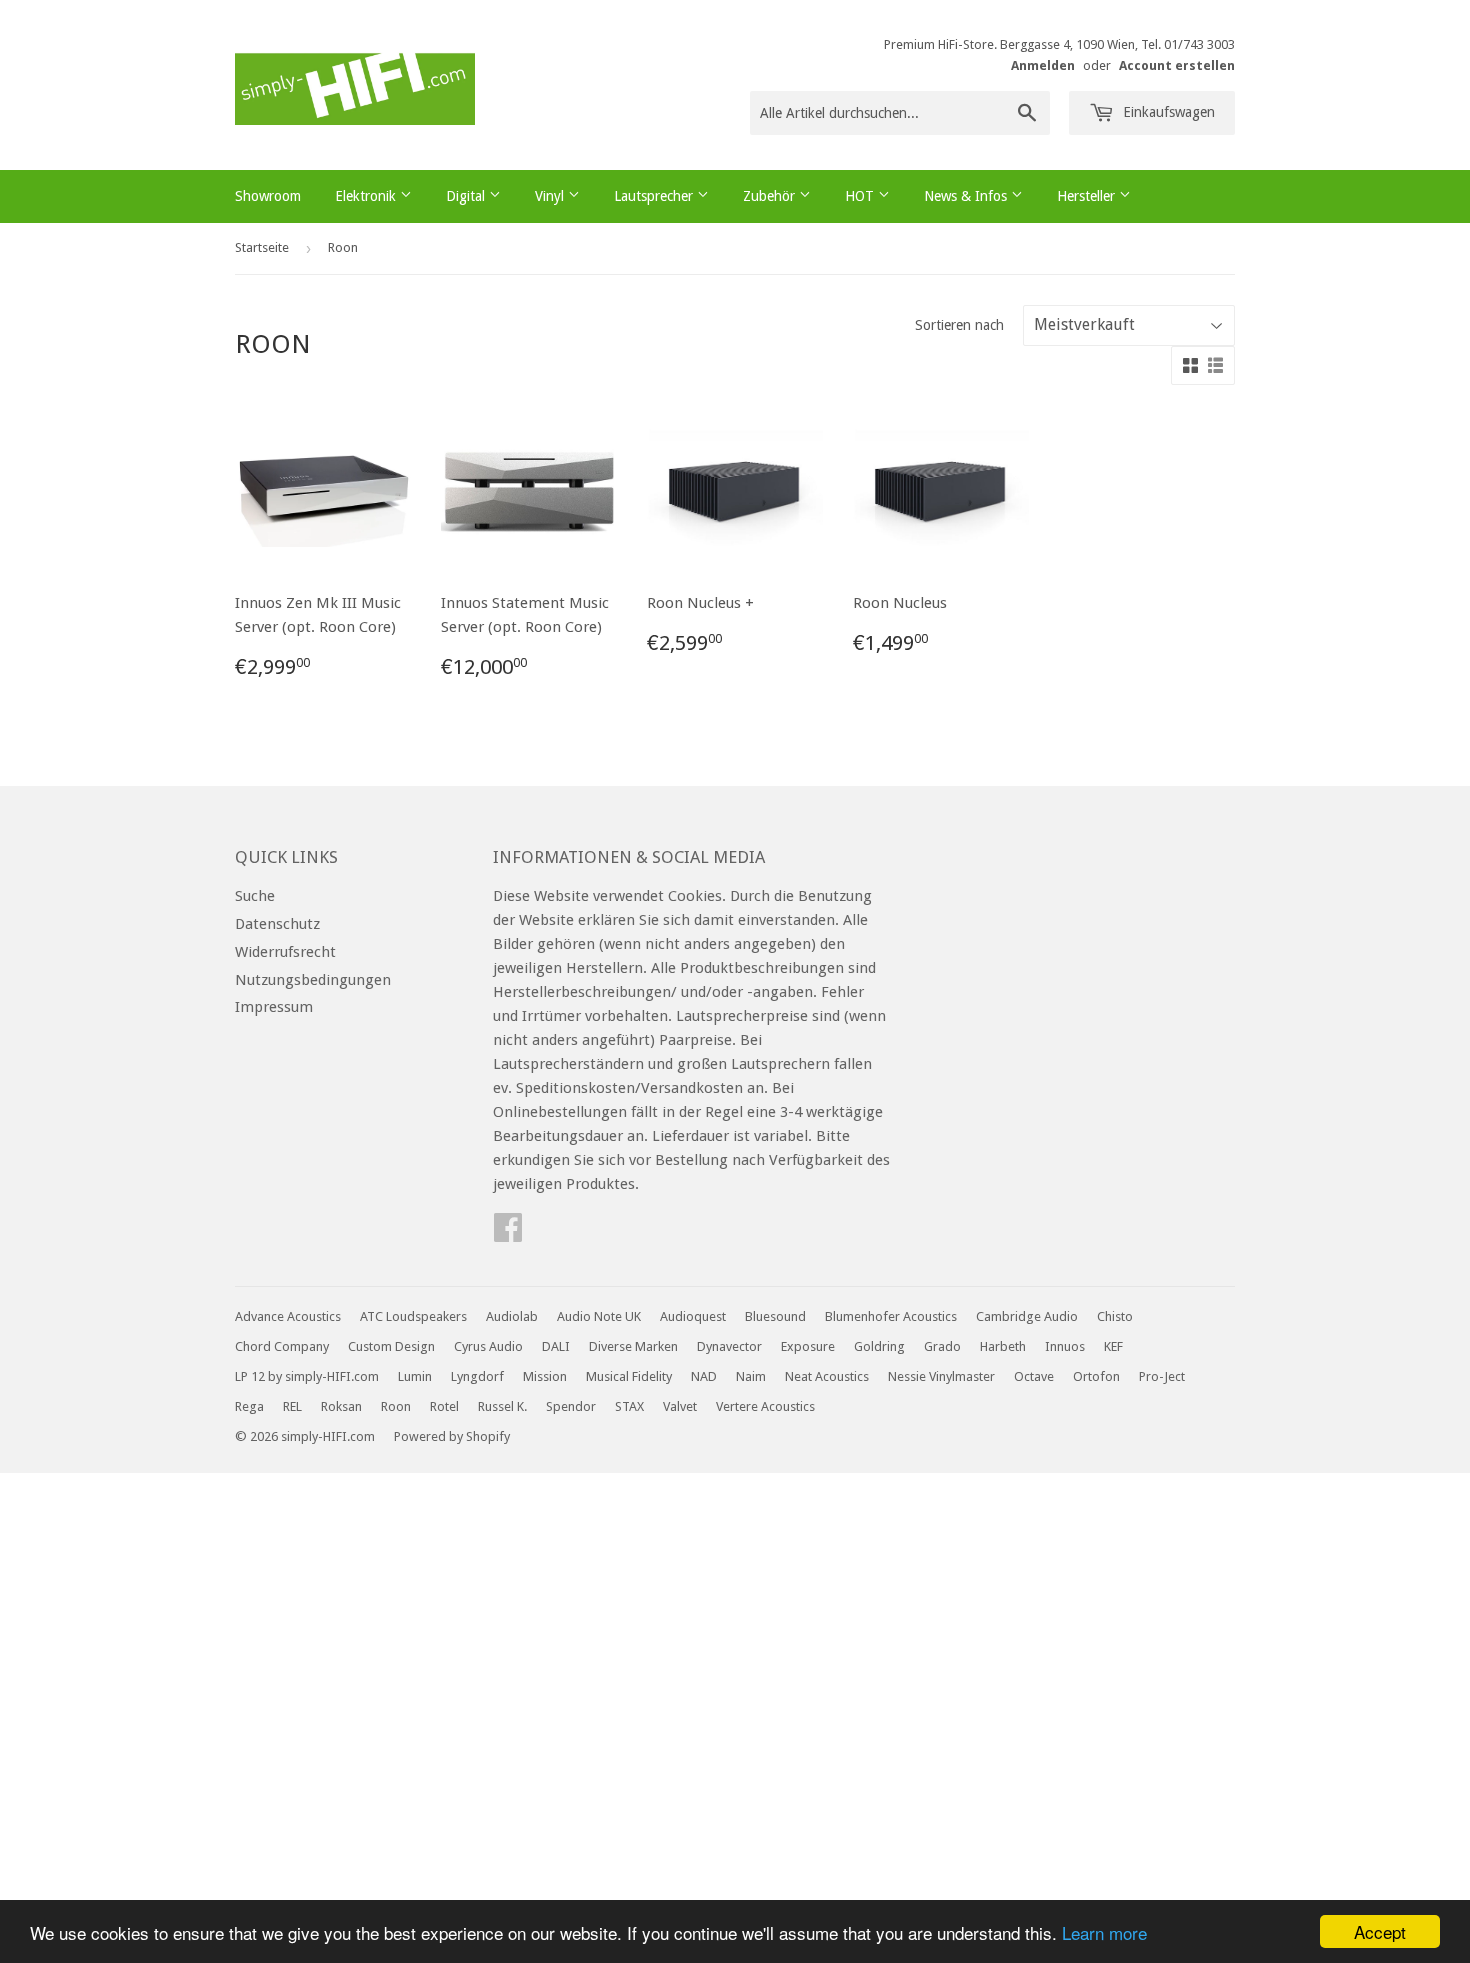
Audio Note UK (599, 1316)
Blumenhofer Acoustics (891, 1316)
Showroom (268, 196)
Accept (1380, 1931)
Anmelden (1043, 65)
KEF (1113, 1346)
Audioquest (693, 1316)
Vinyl (551, 196)
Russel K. (502, 1406)
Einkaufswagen (1167, 112)
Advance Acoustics (288, 1316)
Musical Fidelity (629, 1376)
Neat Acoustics (827, 1376)
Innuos (1065, 1346)
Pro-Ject (1162, 1376)
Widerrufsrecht (285, 952)
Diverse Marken (633, 1346)
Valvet (680, 1406)
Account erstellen (1177, 65)
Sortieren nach (959, 325)
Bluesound (775, 1316)
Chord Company (282, 1346)
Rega (249, 1406)
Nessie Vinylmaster (941, 1376)
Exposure (808, 1346)
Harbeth (1003, 1346)
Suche (255, 896)
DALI (556, 1346)
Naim (751, 1376)
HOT (861, 196)
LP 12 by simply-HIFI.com (307, 1376)
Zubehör (771, 196)
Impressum (274, 1007)
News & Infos (967, 196)
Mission (545, 1376)
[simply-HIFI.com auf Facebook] (508, 1234)
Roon (396, 1406)
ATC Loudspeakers (413, 1316)
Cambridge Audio (1027, 1316)
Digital (467, 196)
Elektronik (367, 196)
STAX (629, 1406)
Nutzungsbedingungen (313, 980)
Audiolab (512, 1316)
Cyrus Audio (488, 1346)
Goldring (879, 1346)
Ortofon (1096, 1376)
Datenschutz (277, 924)
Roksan (341, 1406)
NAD (704, 1376)
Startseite (262, 247)
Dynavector (729, 1346)
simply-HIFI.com (328, 1436)
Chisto (1115, 1316)
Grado (942, 1346)
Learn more (1104, 1932)
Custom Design (391, 1346)
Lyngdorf (477, 1376)
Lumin (415, 1376)
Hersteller (1088, 196)
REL (292, 1406)
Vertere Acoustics (765, 1406)
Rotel (444, 1406)
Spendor (571, 1406)
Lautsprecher (655, 196)
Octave (1034, 1376)
